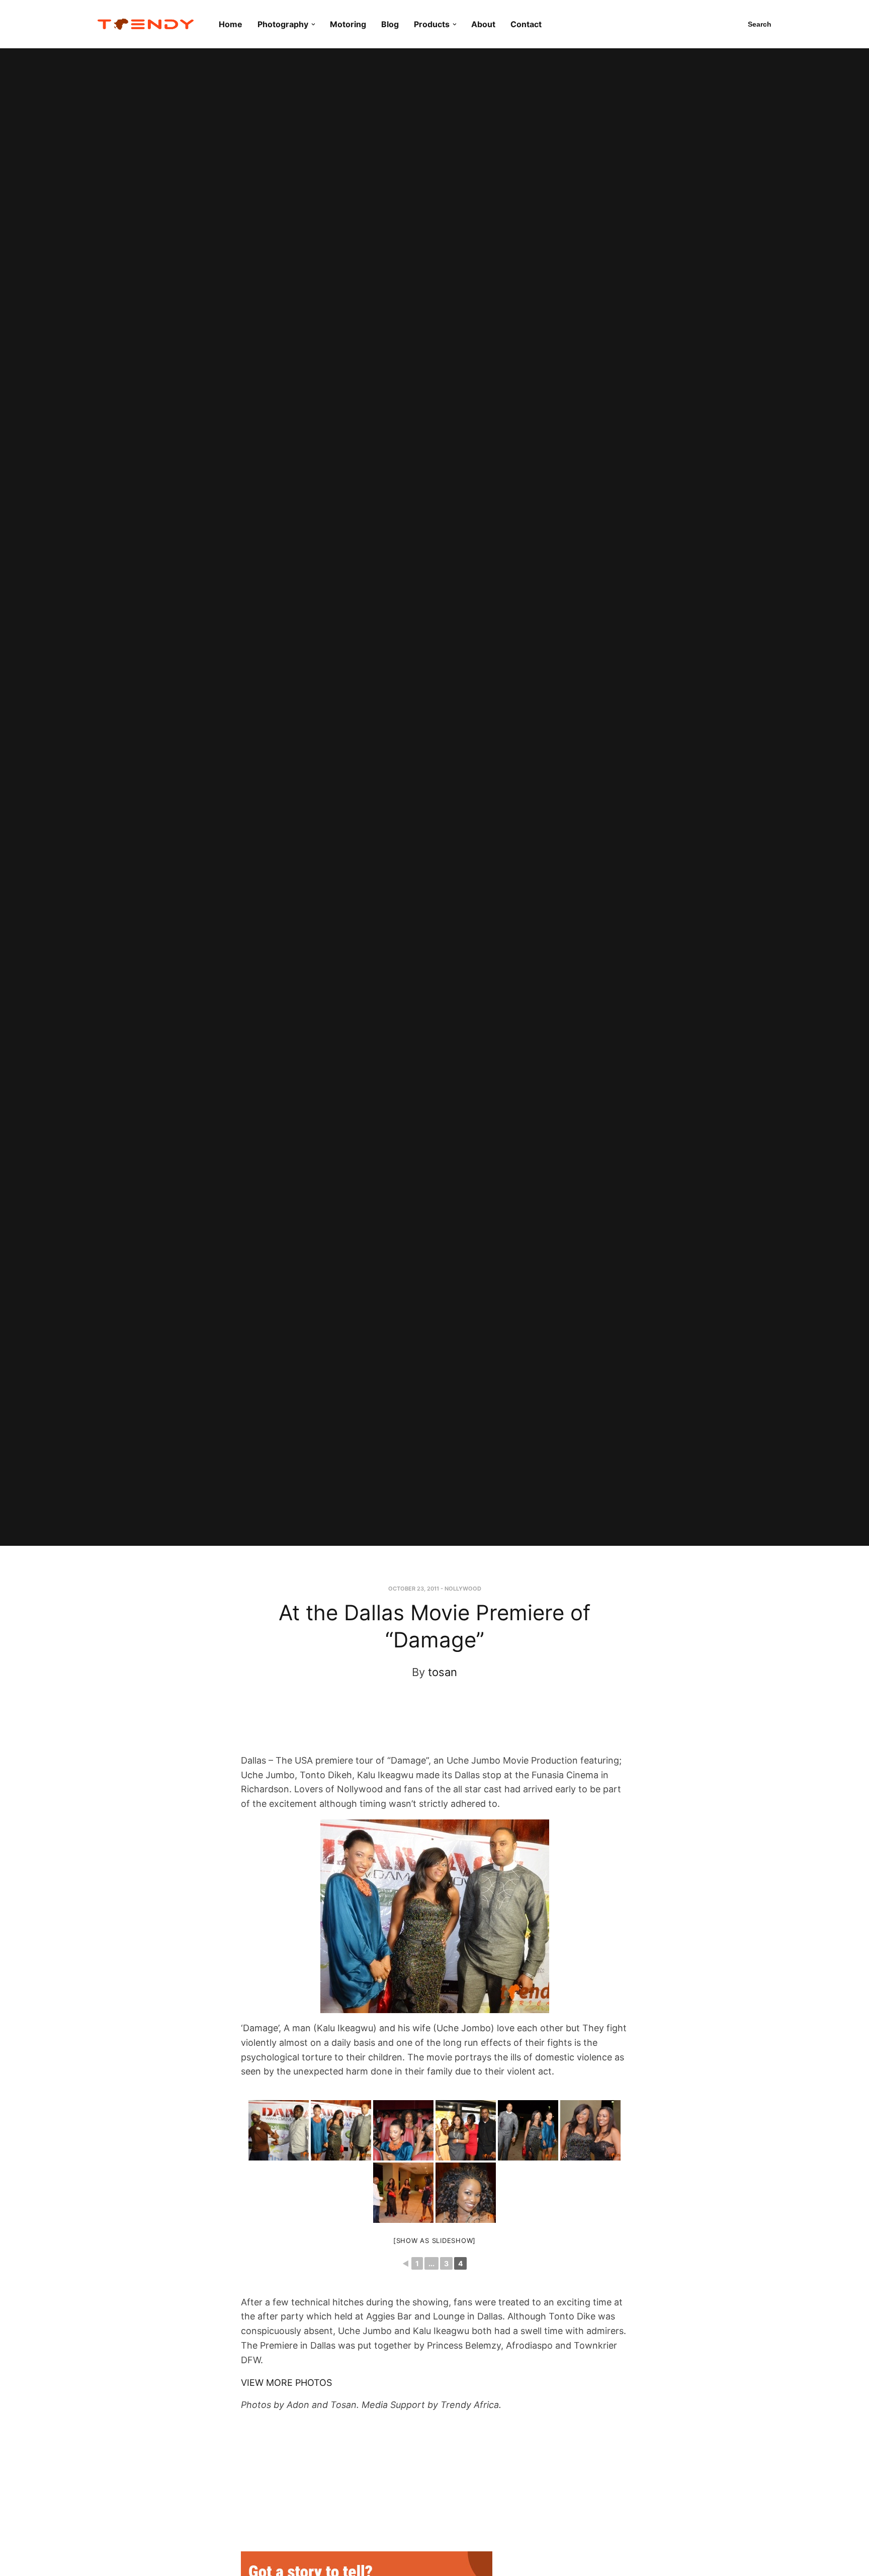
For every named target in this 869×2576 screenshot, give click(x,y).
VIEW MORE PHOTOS (286, 2383)
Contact (526, 24)
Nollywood (463, 1589)
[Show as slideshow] (434, 2240)
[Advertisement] (425, 1726)
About (483, 24)
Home (231, 24)
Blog (390, 24)
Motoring (348, 24)
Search (760, 24)
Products (432, 24)
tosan (443, 1672)
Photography (283, 24)
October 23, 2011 (414, 1589)
